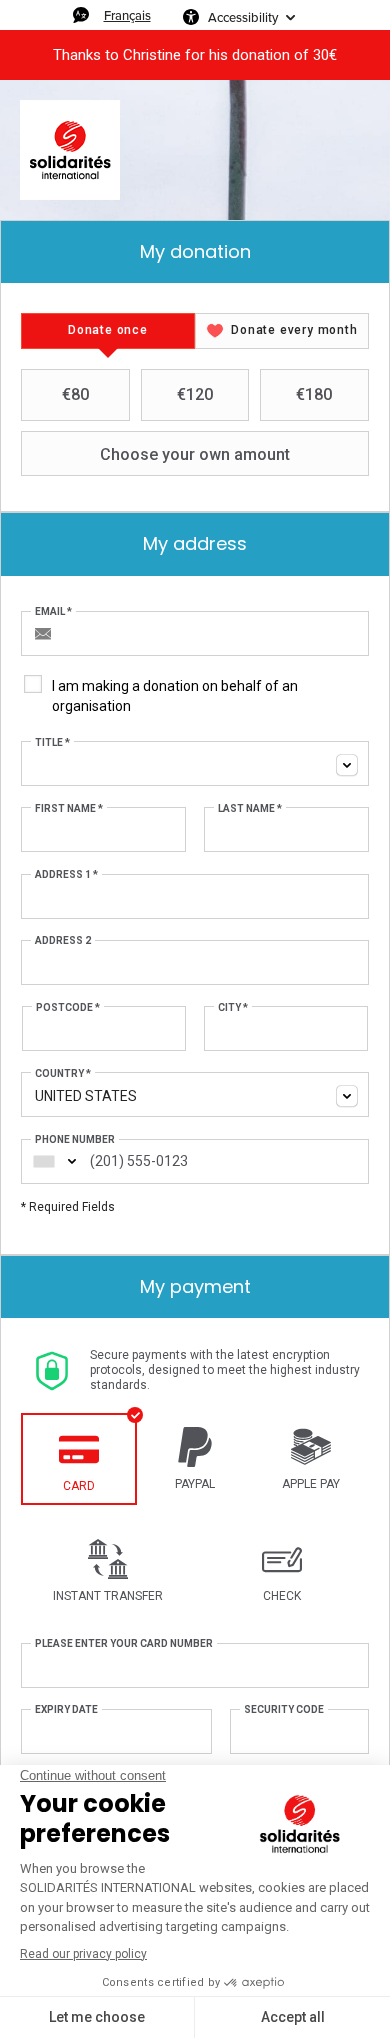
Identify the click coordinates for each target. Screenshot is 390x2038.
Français (127, 15)
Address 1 (66, 874)
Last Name (250, 808)
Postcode (68, 1007)
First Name (69, 808)
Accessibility (243, 17)
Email (53, 611)
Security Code (284, 1709)
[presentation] (108, 331)
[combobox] (195, 763)
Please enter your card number (124, 1643)
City (233, 1007)
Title (52, 742)
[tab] (108, 331)
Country (63, 1073)
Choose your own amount (195, 454)
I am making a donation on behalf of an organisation (175, 696)
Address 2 (63, 940)
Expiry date (66, 1709)
